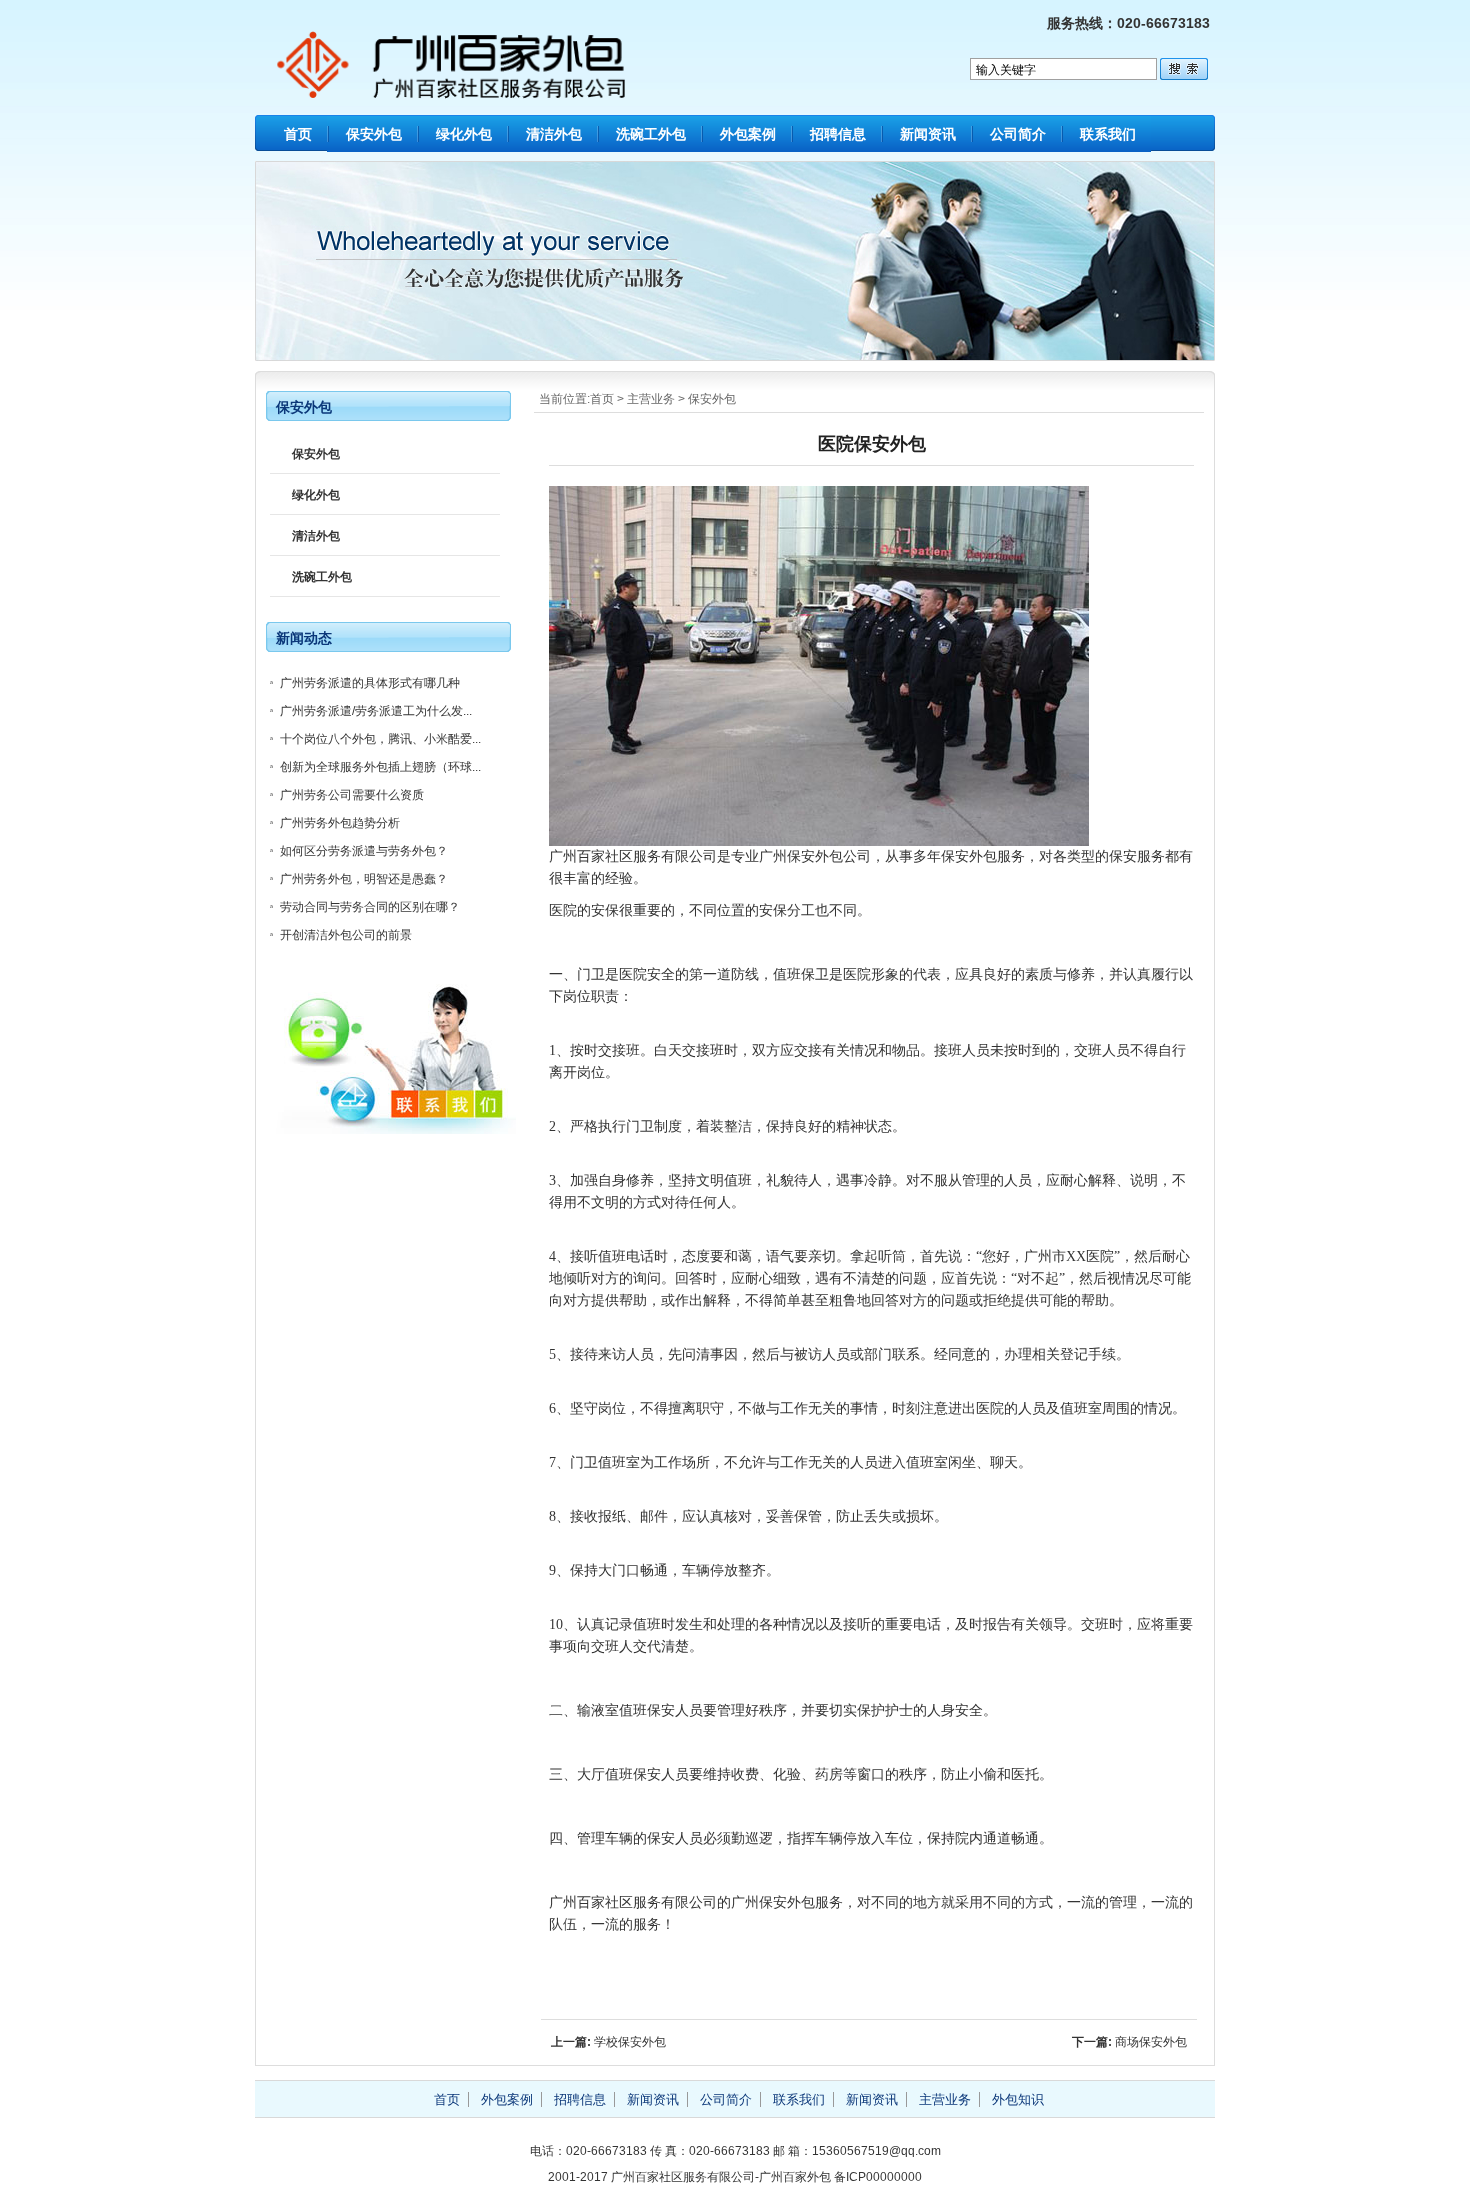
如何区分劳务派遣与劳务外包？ (364, 851)
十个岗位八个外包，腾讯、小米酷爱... (380, 739)
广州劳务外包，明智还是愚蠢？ (364, 879)
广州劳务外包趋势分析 (340, 823)
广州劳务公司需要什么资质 (352, 795)
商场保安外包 (1151, 2042)
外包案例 (748, 134)
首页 (298, 134)
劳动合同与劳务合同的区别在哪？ (370, 907)
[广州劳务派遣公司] (448, 89)
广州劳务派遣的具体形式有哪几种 (370, 683)
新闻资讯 (928, 134)
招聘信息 (838, 134)
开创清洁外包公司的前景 (346, 935)
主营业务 (651, 399)
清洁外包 (554, 134)
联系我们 (1108, 134)
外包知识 (1018, 2099)
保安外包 (374, 134)
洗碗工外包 (651, 134)
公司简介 (1018, 134)
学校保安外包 (630, 2042)
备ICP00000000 (878, 2177)
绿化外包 (464, 134)
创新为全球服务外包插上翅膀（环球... (380, 767)
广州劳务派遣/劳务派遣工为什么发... (376, 711)
